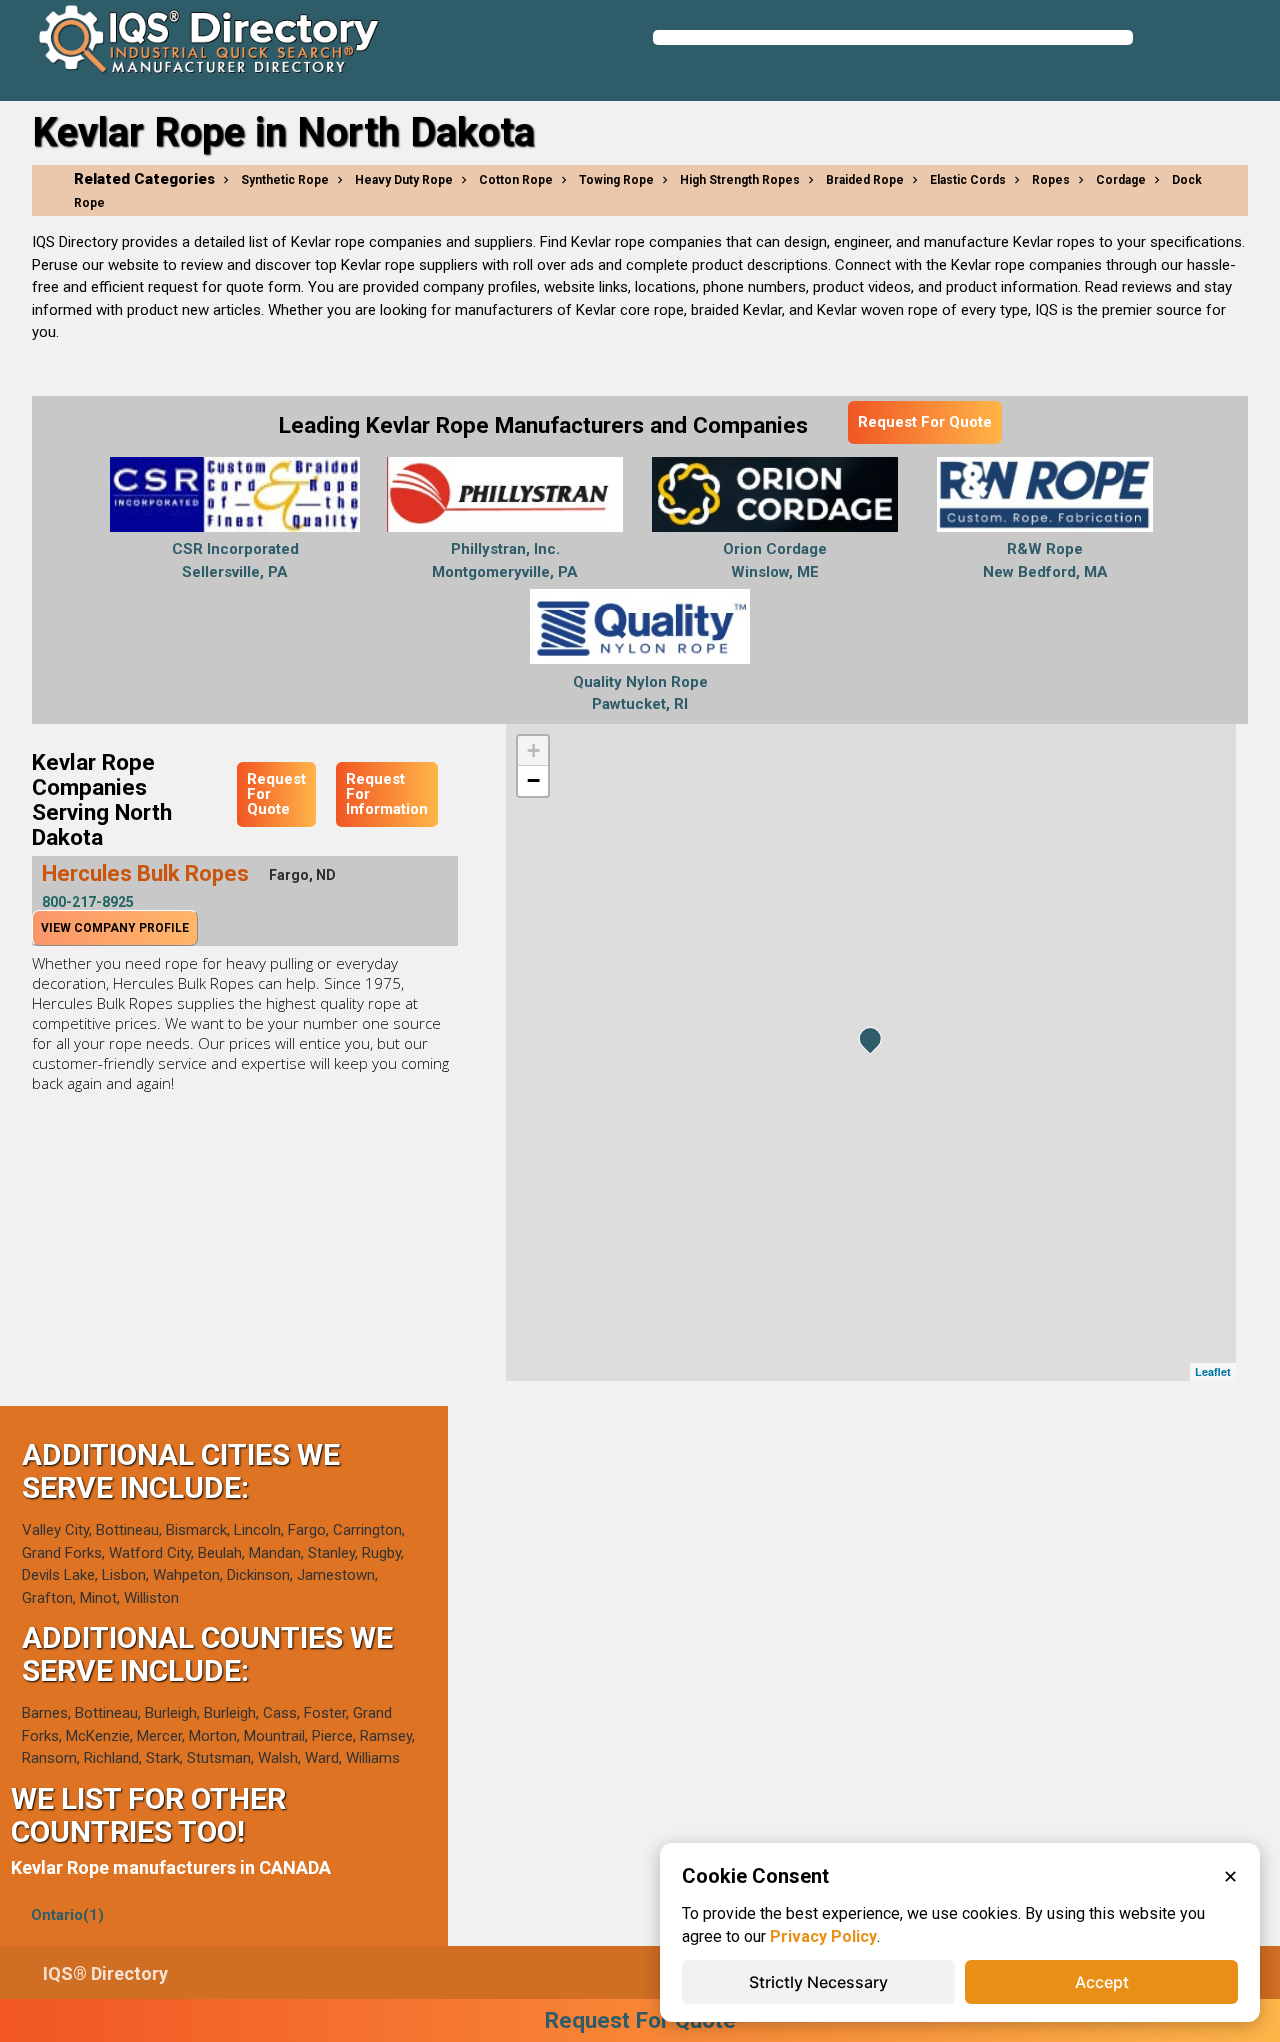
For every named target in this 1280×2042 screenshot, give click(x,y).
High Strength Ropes (740, 180)
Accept (1102, 1982)
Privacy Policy (823, 1936)
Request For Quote (925, 422)
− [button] (533, 780)
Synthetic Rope (285, 180)
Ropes (1051, 180)
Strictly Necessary (818, 1982)
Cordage (1121, 180)
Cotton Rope (516, 180)
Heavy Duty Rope (404, 180)
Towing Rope (616, 180)
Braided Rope (865, 180)
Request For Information (387, 794)
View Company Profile (115, 928)
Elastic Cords (968, 180)
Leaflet (1213, 1371)
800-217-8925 (88, 902)
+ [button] (533, 750)
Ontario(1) (67, 1915)
